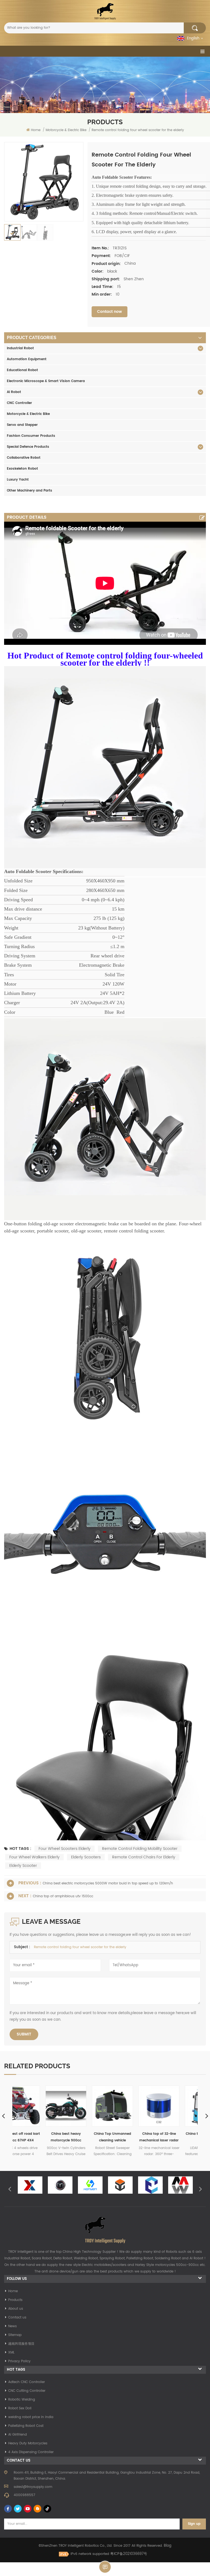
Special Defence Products (28, 447)
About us (16, 2309)
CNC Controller (19, 403)
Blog (168, 2546)
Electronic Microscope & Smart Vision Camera (46, 381)
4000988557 (24, 2495)
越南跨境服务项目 (21, 2344)
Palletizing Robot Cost (26, 2426)
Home (36, 130)
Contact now (110, 312)
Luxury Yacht (18, 480)
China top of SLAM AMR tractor (129, 2137)
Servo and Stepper (22, 425)
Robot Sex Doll (20, 2408)
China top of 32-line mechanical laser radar (82, 2137)
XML (11, 2353)
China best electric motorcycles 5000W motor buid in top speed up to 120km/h (108, 1883)
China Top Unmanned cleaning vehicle (36, 2137)
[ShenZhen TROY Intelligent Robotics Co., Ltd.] (105, 11)
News (12, 2326)
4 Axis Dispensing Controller (31, 2452)
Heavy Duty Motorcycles (28, 2443)
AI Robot (14, 392)
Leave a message (105, 2567)
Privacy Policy (19, 2361)
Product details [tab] (27, 517)
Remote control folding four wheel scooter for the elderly (80, 1947)
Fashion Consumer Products (31, 436)
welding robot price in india (31, 2417)
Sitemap (15, 2335)
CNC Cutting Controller (27, 2391)
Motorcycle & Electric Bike (28, 414)
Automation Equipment (27, 359)
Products (15, 2300)
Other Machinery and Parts (30, 491)
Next (200, 2189)
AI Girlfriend (17, 2435)
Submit (24, 2034)
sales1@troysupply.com (33, 2487)
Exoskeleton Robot (22, 469)
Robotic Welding (22, 2400)
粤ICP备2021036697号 (129, 2554)
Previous (10, 2189)
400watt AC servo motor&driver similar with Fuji (175, 2138)
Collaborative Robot (24, 458)
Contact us (17, 2317)
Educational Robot (22, 370)
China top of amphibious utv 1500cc (63, 1896)
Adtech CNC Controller (27, 2382)
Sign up (194, 2524)
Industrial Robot (20, 348)
